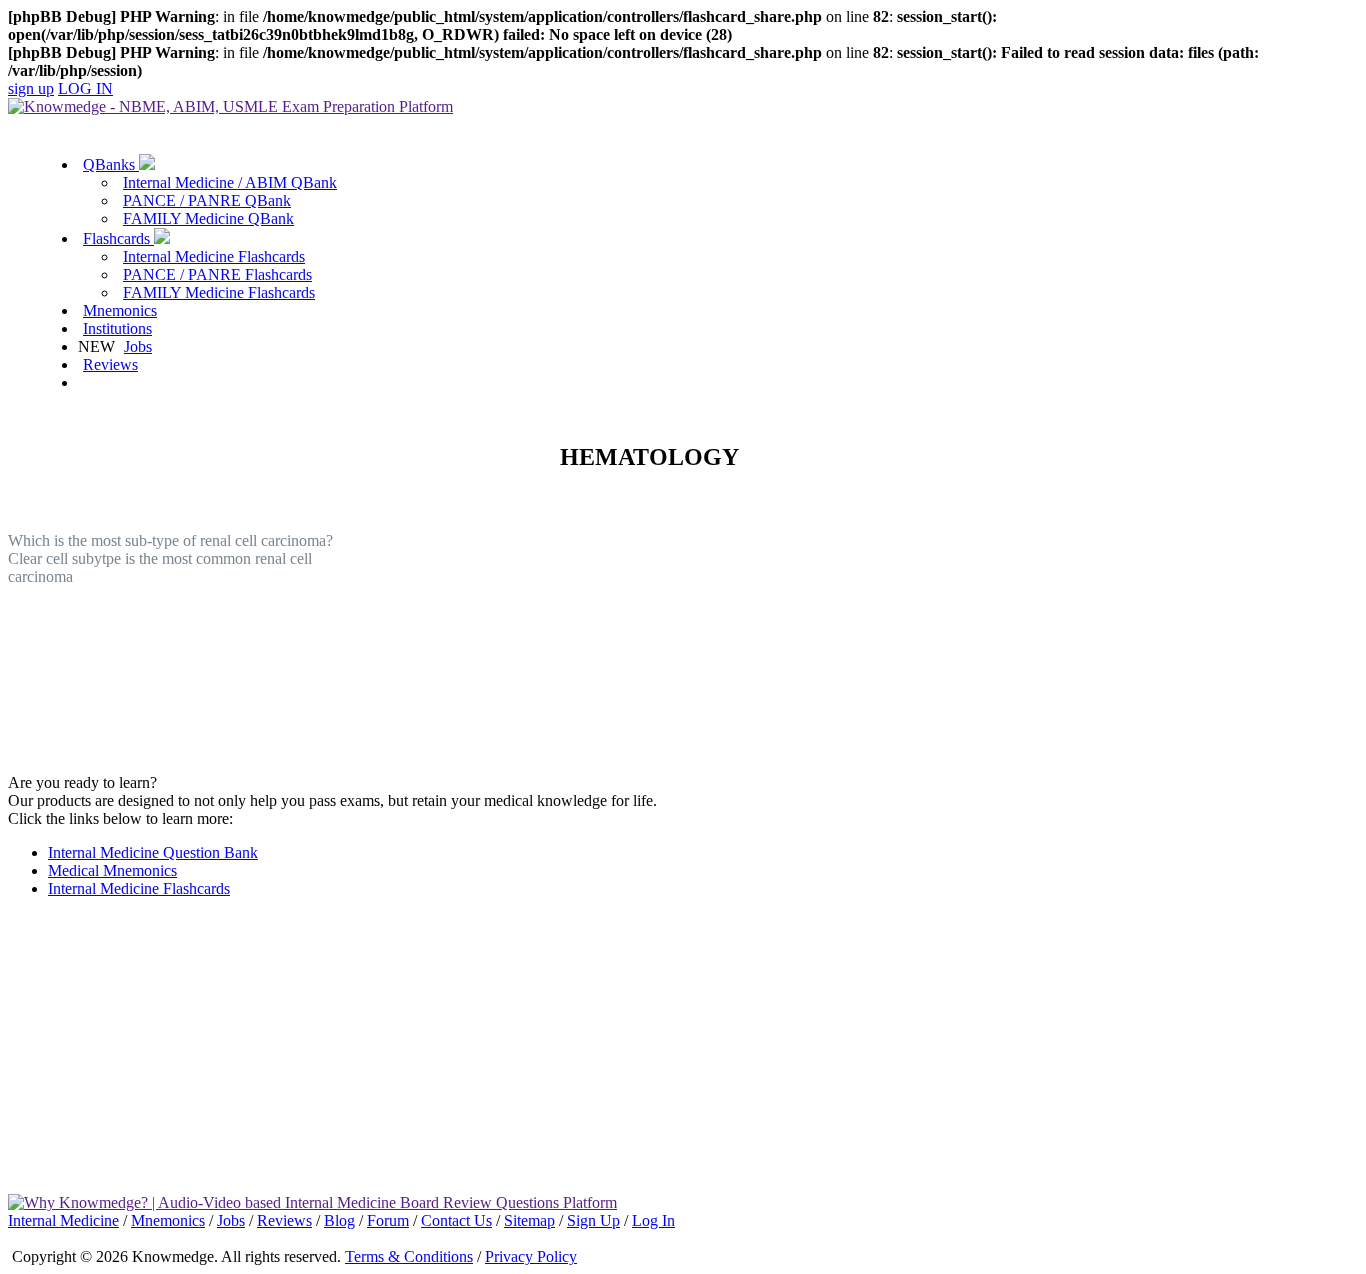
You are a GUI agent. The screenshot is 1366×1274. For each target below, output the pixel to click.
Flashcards (118, 238)
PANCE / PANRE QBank (207, 200)
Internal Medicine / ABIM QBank (230, 182)
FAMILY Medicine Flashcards (219, 292)
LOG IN (85, 88)
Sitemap (529, 1220)
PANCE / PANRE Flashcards (217, 274)
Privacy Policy (531, 1256)
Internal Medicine (63, 1220)
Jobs (138, 346)
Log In (653, 1220)
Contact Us (456, 1220)
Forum (388, 1220)
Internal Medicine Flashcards (214, 256)
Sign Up (593, 1220)
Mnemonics (120, 310)
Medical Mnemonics (112, 870)
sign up (31, 88)
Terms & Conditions (409, 1256)
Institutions (117, 328)
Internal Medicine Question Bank (153, 852)
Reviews (110, 364)
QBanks (111, 164)
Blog (339, 1220)
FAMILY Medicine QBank (208, 218)
